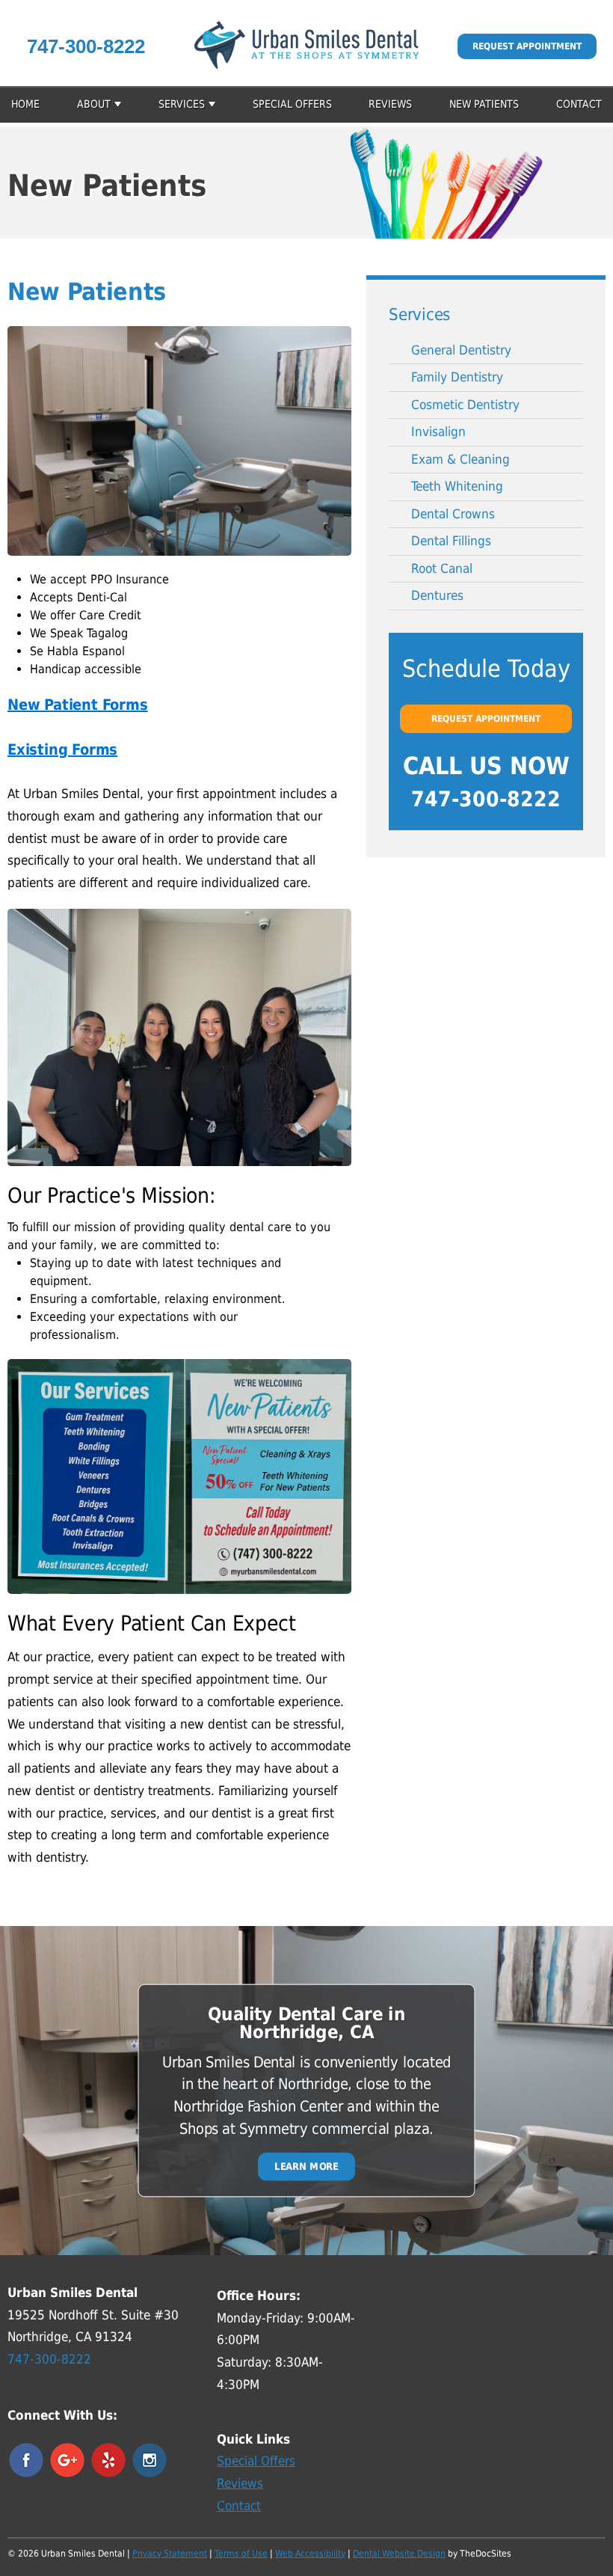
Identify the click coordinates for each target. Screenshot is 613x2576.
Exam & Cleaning (460, 459)
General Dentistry (461, 350)
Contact (579, 104)
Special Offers (292, 104)
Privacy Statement (170, 2554)
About (94, 104)
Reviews (390, 104)
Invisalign (438, 432)
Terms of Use (241, 2554)
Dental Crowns (453, 514)
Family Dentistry (457, 377)
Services (182, 104)
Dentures (437, 595)
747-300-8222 (86, 46)
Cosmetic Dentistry (465, 405)
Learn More (306, 2166)
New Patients (484, 104)
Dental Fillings (451, 541)
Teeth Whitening (457, 486)
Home (25, 104)
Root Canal (442, 568)
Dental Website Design (399, 2554)
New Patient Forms (78, 705)
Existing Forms (62, 749)
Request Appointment (527, 46)
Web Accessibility (310, 2554)
